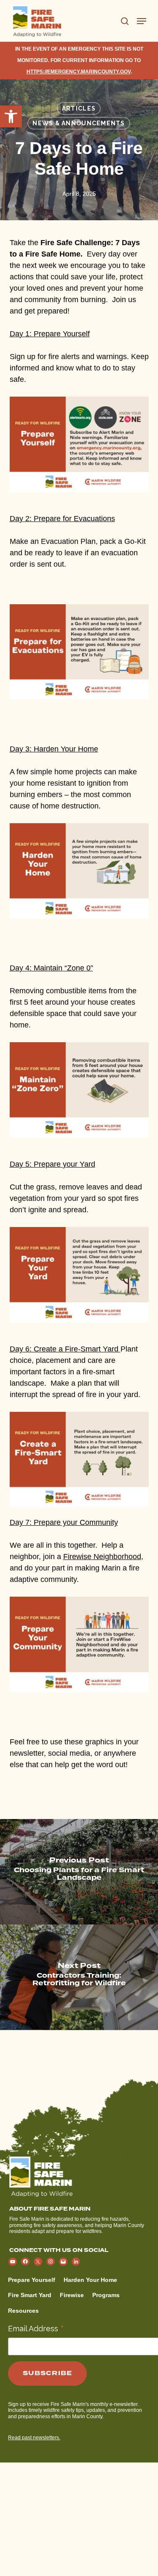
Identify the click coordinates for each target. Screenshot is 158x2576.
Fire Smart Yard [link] (30, 2295)
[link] (11, 116)
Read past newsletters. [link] (34, 2438)
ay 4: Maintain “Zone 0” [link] (51, 968)
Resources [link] (23, 2311)
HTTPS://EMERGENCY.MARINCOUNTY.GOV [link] (79, 72)
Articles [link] (79, 108)
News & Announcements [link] (79, 123)
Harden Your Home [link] (90, 2280)
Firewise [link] (72, 2295)
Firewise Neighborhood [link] (102, 1557)
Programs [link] (106, 2295)
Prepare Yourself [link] (32, 2280)
